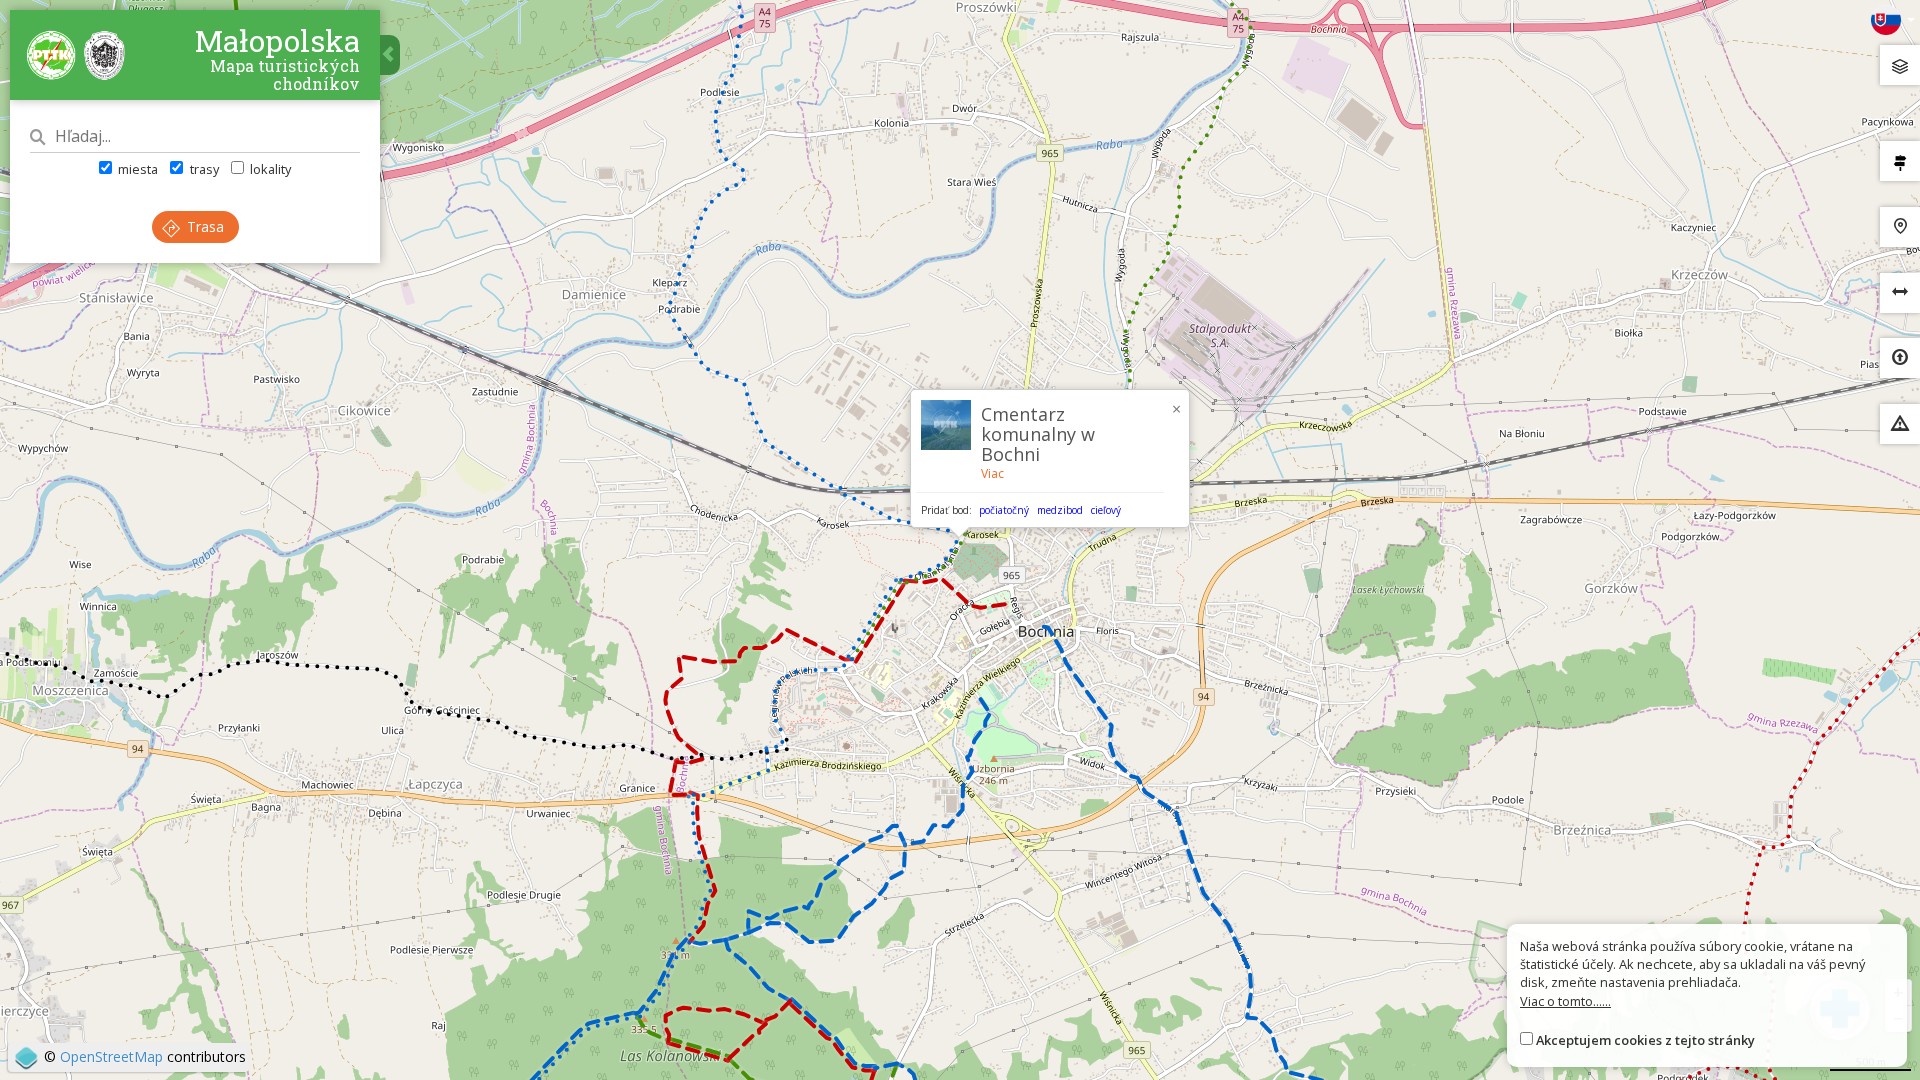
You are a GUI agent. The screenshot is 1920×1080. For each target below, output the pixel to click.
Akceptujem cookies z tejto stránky (1645, 1040)
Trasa (203, 226)
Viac (992, 473)
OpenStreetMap (111, 1056)
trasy (202, 169)
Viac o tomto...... (1565, 1001)
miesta (136, 169)
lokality (269, 169)
